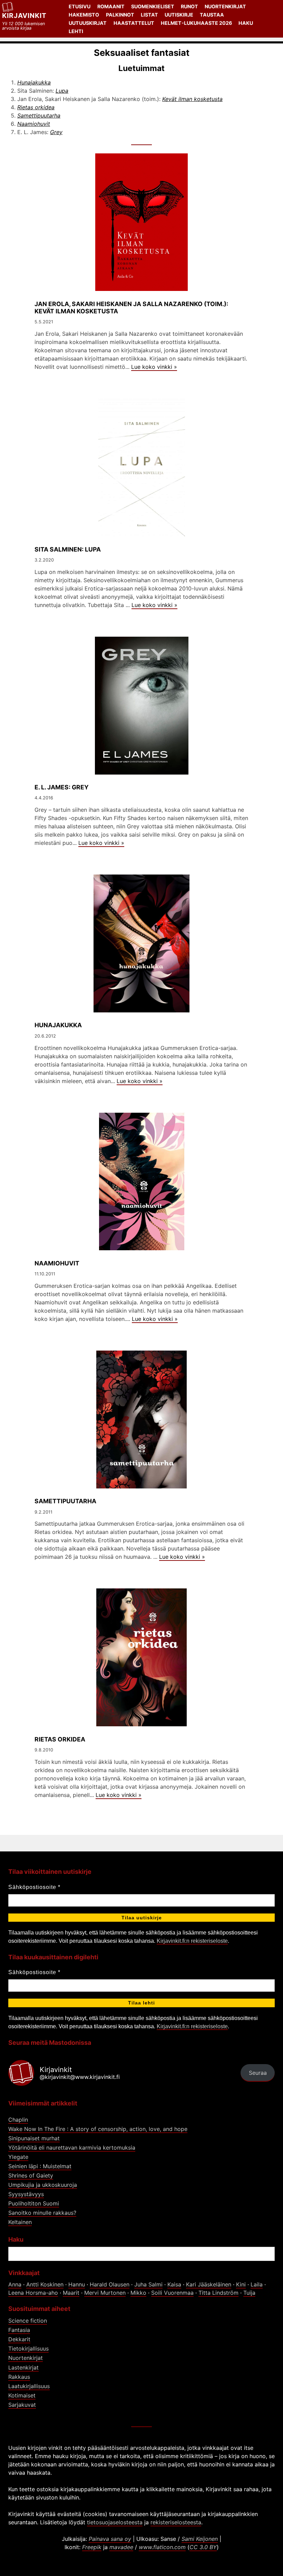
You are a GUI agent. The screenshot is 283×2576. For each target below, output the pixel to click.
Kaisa (174, 2284)
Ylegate (18, 2157)
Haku (246, 23)
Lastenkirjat (23, 2367)
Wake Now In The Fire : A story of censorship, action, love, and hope (98, 2129)
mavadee (121, 2547)
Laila (257, 2284)
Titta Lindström (218, 2293)
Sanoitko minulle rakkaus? (42, 2213)
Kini (241, 2284)
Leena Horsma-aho (33, 2293)
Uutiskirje (179, 15)
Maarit (71, 2293)
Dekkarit (19, 2339)
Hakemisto (84, 15)
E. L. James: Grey (62, 787)
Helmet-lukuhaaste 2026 (196, 23)
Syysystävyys (26, 2194)
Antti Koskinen (45, 2284)
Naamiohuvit (34, 124)
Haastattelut (134, 23)
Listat (149, 15)
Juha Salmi (148, 2284)
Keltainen (20, 2222)
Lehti (76, 31)
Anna (15, 2284)
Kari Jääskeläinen (209, 2284)
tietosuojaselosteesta (115, 2522)
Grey (56, 132)
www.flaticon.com (162, 2547)
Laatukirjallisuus (29, 2386)
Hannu (77, 2284)
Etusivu (80, 6)
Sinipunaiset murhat (34, 2138)
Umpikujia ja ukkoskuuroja (43, 2185)
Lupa (62, 91)
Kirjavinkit (24, 16)
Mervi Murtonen (105, 2293)
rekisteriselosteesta (176, 2522)
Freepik (92, 2547)
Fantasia (19, 2330)
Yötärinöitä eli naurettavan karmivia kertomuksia (72, 2148)
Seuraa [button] (258, 2073)
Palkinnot (120, 15)
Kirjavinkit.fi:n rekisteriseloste (192, 1941)
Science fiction (28, 2321)
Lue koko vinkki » (154, 367)
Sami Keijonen (200, 2539)
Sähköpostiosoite (34, 1887)
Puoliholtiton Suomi (34, 2203)
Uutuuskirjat (88, 23)
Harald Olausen (110, 2284)
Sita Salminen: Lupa (68, 549)
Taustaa (212, 15)
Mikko (138, 2293)
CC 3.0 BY (203, 2547)
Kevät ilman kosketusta (192, 99)
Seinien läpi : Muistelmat (40, 2166)
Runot (189, 6)
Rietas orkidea (36, 107)
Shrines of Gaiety (31, 2175)
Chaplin (18, 2120)
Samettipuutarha (39, 115)
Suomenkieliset (153, 6)
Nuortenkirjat (225, 6)
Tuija (249, 2293)
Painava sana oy (110, 2539)
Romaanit (111, 6)
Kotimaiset (22, 2395)
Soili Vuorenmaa (172, 2293)
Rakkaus (19, 2377)
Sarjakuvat (22, 2405)
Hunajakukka (34, 82)
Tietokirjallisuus (28, 2348)
